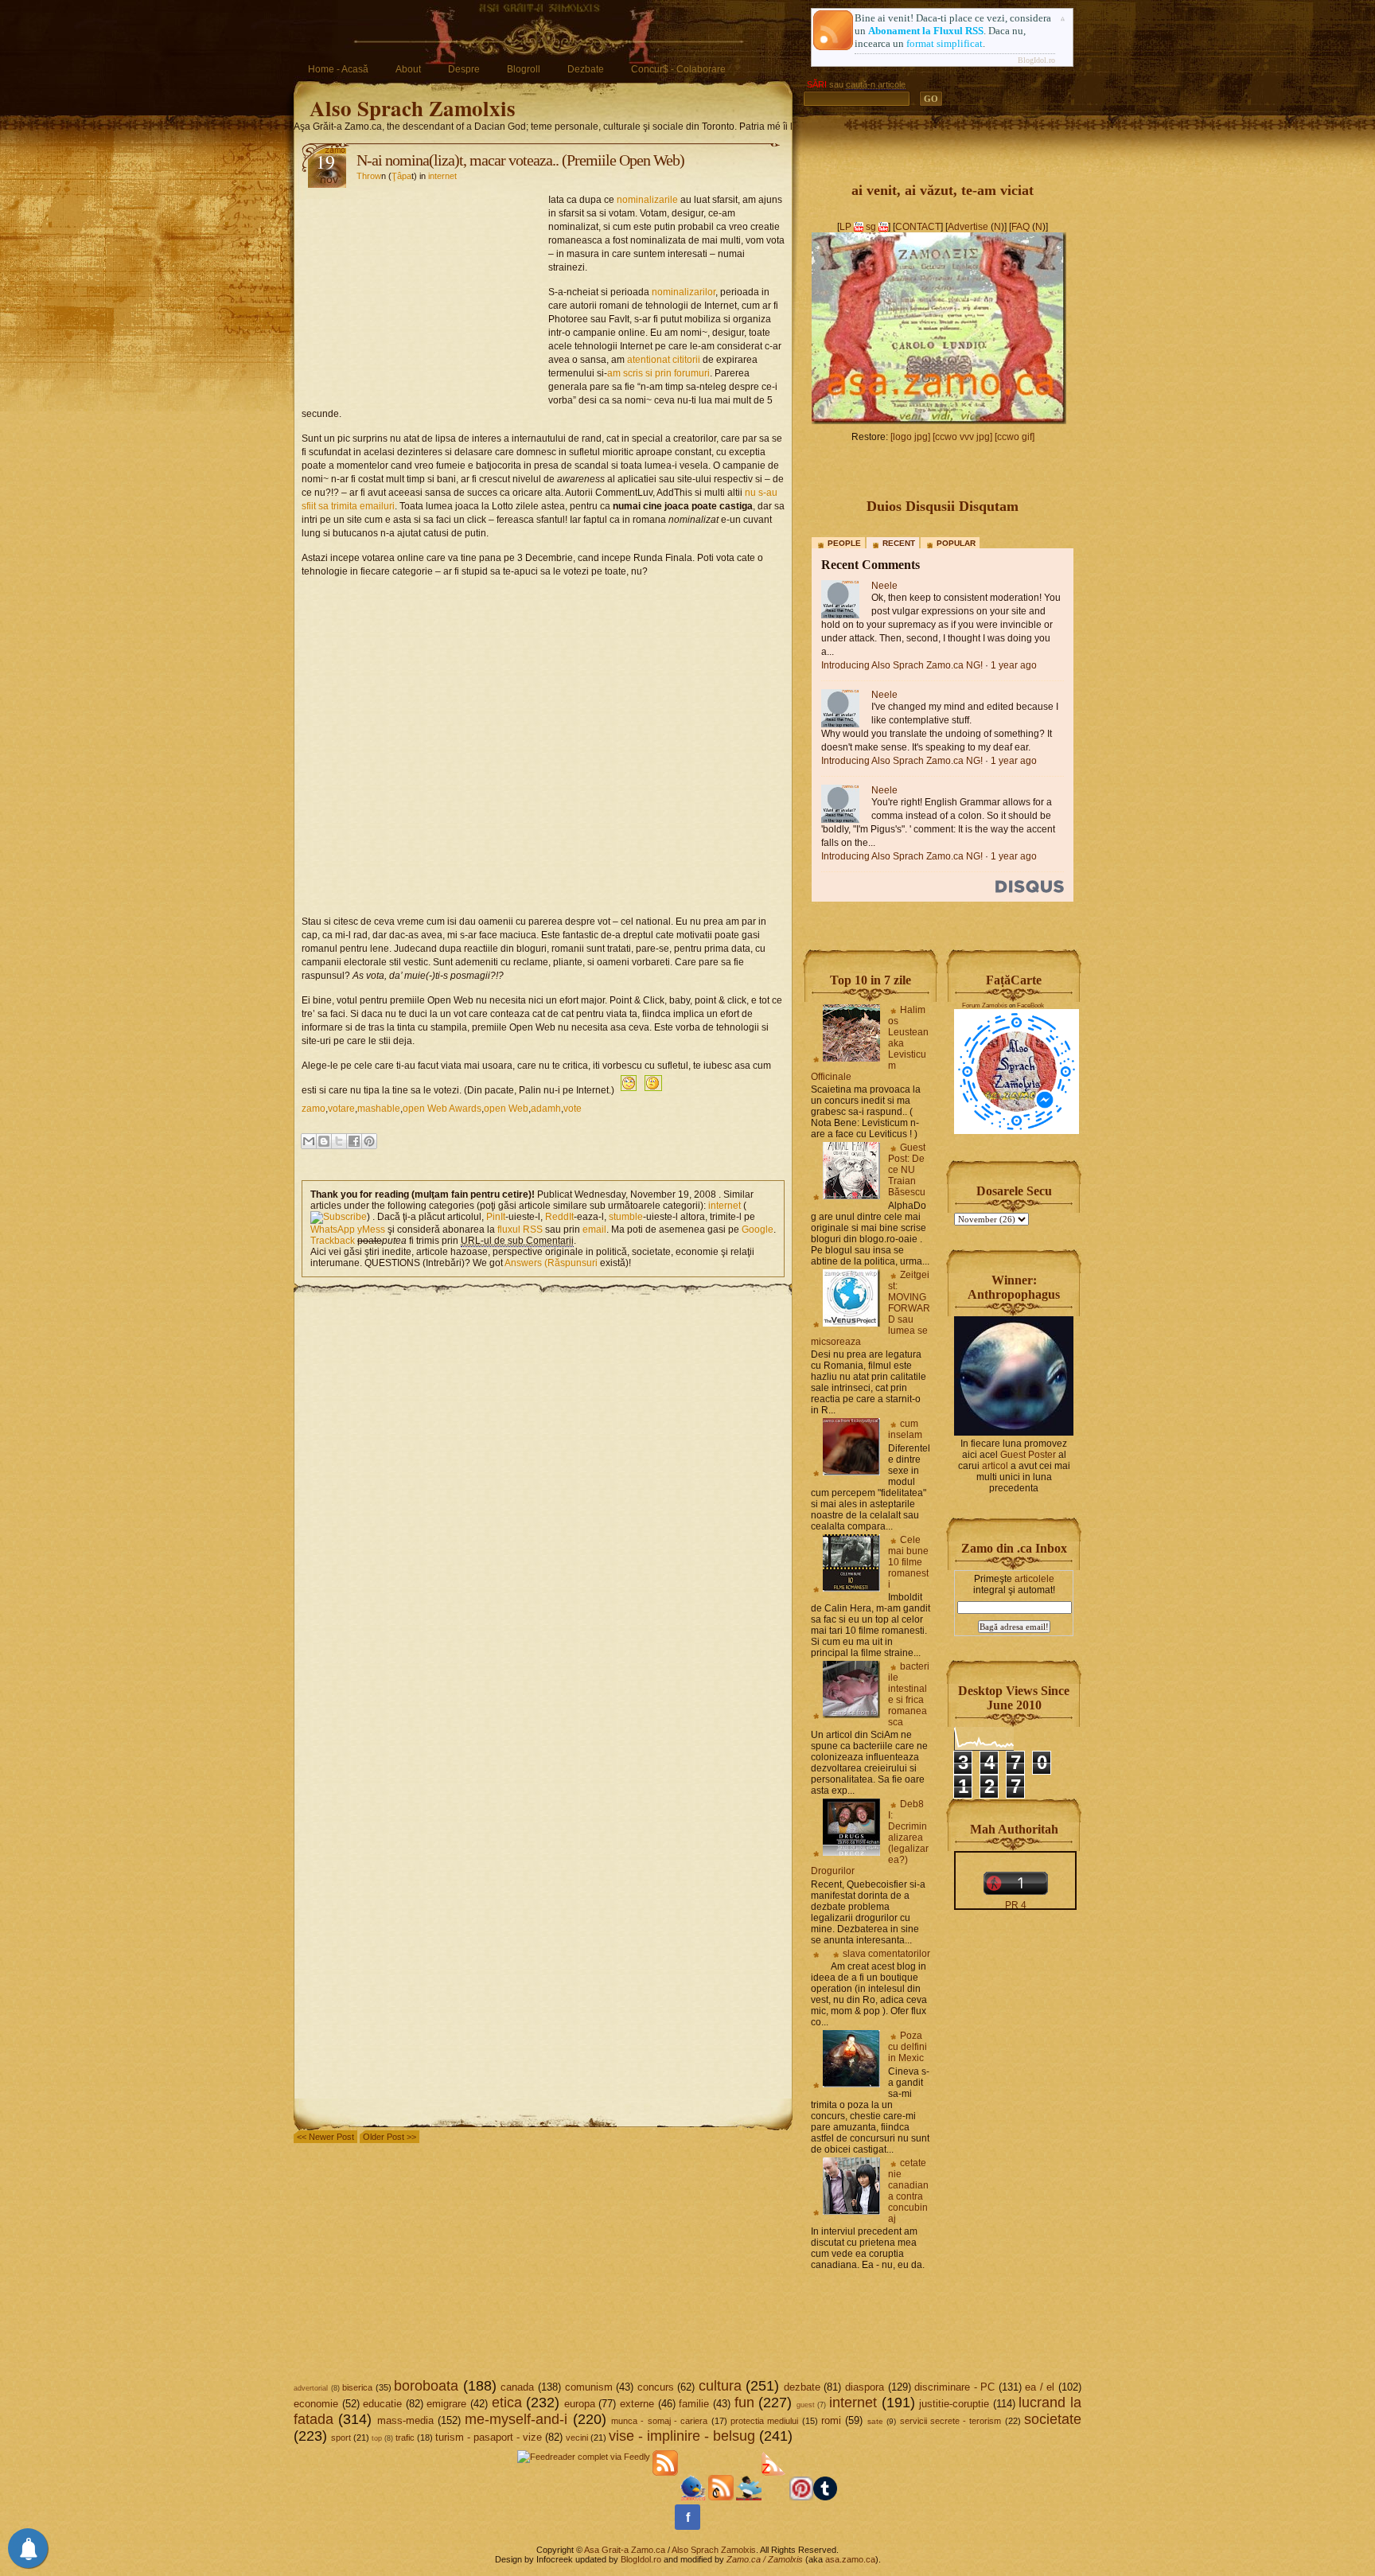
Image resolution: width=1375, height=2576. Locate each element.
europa (580, 2404)
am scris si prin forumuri (658, 373)
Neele (884, 586)
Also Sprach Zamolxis (413, 108)
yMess (371, 1230)
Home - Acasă (338, 69)
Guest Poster (1028, 1455)
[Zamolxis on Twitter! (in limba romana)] (693, 2497)
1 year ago (1014, 665)
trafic (405, 2438)
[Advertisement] (425, 291)
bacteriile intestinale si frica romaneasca (909, 1694)
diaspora (865, 2387)
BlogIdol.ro (1036, 60)
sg (871, 227)
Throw (369, 176)
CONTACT (918, 227)
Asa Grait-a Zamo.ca (625, 2550)
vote (573, 1109)
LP (845, 227)
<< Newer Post (325, 2137)
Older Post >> (390, 2137)
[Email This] (309, 1141)
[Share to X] (339, 1141)
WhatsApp (333, 1230)
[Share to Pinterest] (369, 1141)
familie (694, 2404)
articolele (1034, 1579)
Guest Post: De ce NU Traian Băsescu (907, 1170)
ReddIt (559, 1217)
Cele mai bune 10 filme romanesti (908, 1562)
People (844, 543)
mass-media (405, 2420)
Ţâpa (401, 176)
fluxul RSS (520, 1230)
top (377, 2438)
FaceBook (1030, 1005)
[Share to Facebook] (354, 1141)
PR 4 (1016, 1905)
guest (806, 2405)
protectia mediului (764, 2421)
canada (517, 2387)
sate (875, 2421)
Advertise (968, 227)
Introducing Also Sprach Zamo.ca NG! (902, 665)
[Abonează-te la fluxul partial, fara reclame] (774, 2497)
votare (341, 1109)
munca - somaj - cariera (659, 2421)
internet (442, 176)
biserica (357, 2387)
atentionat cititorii (664, 360)
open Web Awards (442, 1109)
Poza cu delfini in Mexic (908, 2047)
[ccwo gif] (1015, 437)
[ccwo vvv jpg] (962, 437)
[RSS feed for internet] (339, 1217)
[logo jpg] (910, 437)
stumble (626, 1217)
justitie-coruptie (954, 2404)
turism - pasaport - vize (489, 2437)
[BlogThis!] (324, 1141)
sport (341, 2438)
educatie (382, 2404)
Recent (899, 543)
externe (637, 2404)
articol (995, 1466)
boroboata (426, 2386)
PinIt (496, 1217)
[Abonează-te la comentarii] (721, 2497)
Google (758, 1230)
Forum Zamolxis (985, 1005)
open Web (506, 1109)
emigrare (446, 2404)
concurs (656, 2387)
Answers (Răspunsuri (551, 1263)
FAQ (1021, 227)
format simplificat (945, 43)
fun (744, 2403)
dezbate (802, 2387)
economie (316, 2404)
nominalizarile (647, 200)
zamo (314, 1109)
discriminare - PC (954, 2387)
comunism (589, 2387)
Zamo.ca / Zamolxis (765, 2559)
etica (507, 2403)
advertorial (311, 2388)
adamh (546, 1109)
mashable (379, 1109)
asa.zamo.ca (850, 2559)
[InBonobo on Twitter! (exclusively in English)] (749, 2497)
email (594, 1230)
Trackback (333, 1241)
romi (831, 2420)
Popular (956, 543)
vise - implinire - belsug (682, 2436)
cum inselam (905, 1429)
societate (1053, 2419)
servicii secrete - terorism (951, 2421)
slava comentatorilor (886, 1954)
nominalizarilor (684, 292)
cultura (720, 2386)
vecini (577, 2438)
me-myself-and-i (516, 2419)
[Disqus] (543, 1495)
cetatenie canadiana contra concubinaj (908, 2191)
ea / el (1040, 2387)
